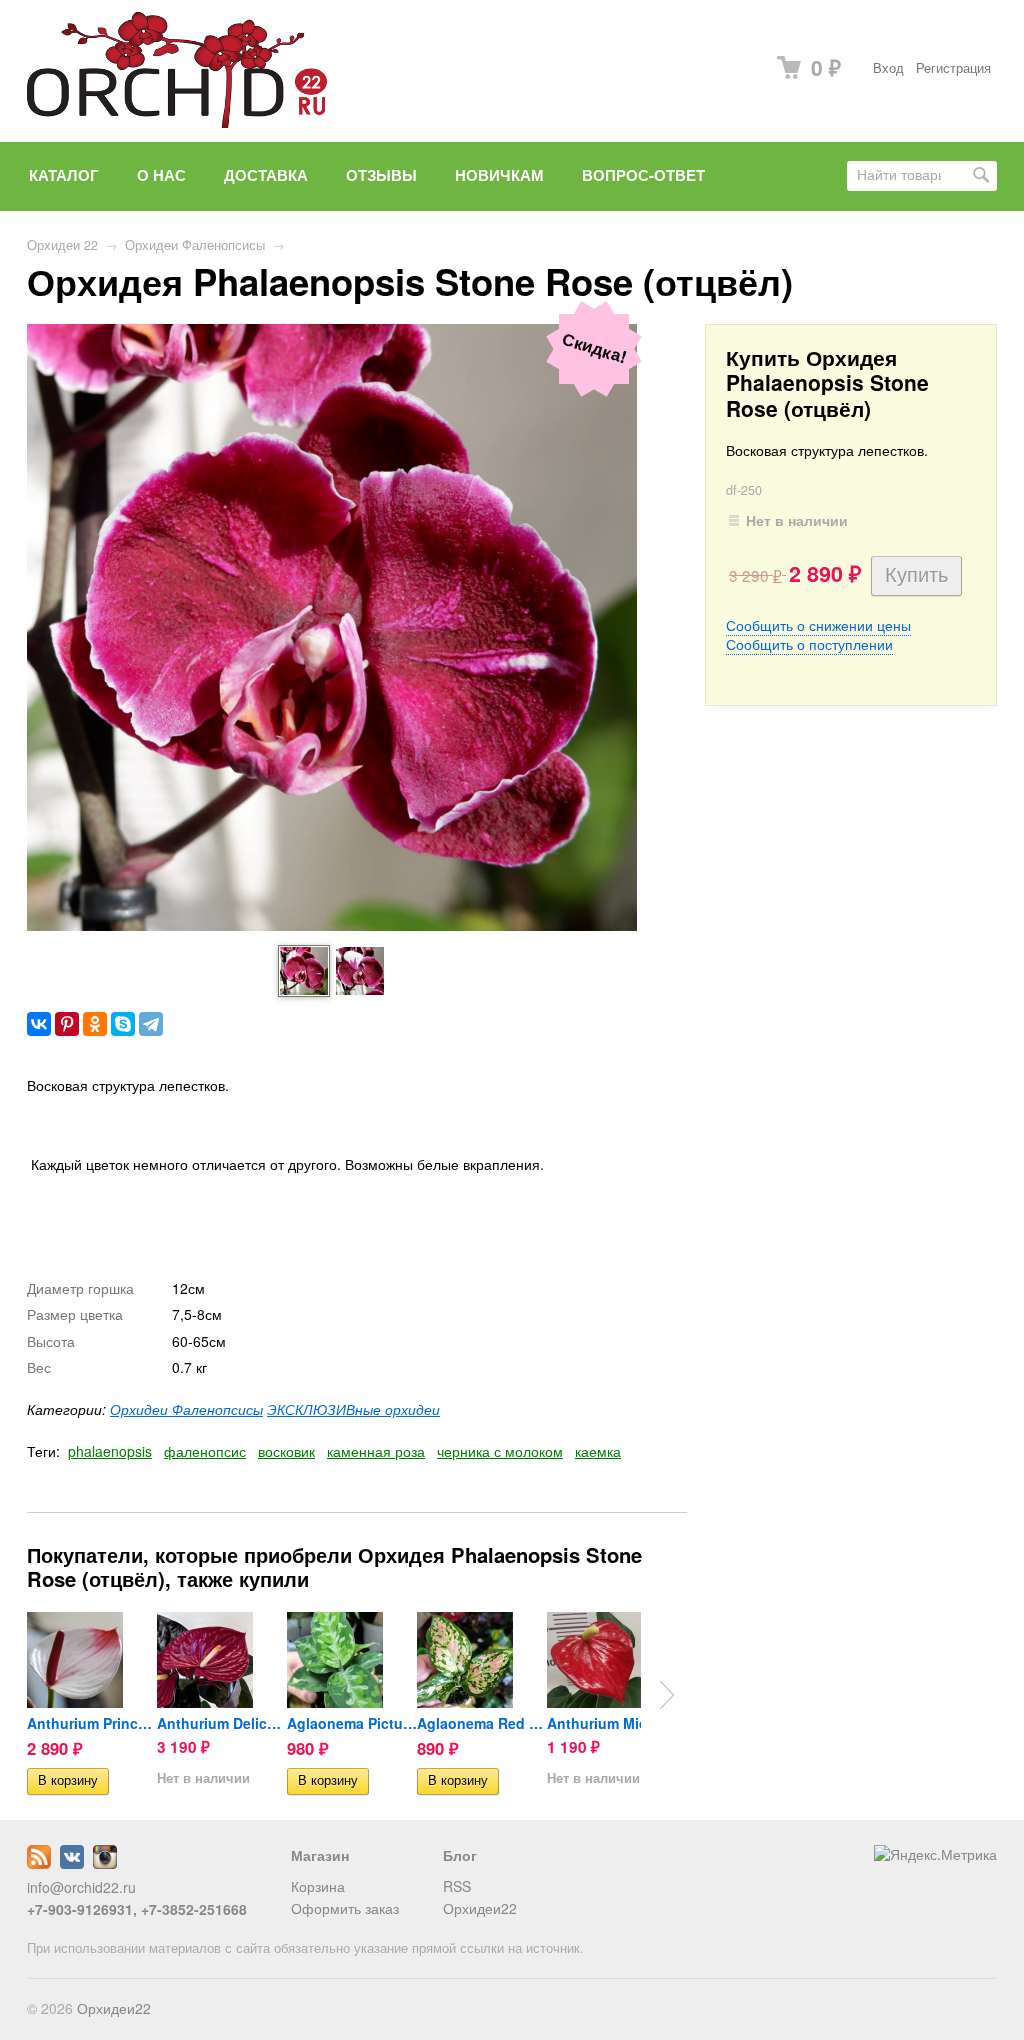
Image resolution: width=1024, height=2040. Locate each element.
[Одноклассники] (95, 1024)
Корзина (318, 1886)
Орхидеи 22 (62, 245)
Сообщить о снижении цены (818, 625)
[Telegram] (151, 1024)
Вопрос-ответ (643, 175)
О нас (161, 175)
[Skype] (123, 1024)
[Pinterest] (67, 1024)
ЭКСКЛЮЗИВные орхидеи (353, 1409)
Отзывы (381, 175)
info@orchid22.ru (81, 1887)
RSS (457, 1886)
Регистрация (953, 68)
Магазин (320, 1855)
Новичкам (499, 175)
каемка (598, 1451)
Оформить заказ (345, 1908)
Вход (888, 68)
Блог (460, 1855)
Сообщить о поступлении (809, 644)
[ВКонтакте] (39, 1024)
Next (667, 1695)
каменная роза (376, 1451)
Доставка (266, 175)
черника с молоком (500, 1451)
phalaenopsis (110, 1451)
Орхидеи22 (480, 1908)
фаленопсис (205, 1451)
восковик (286, 1451)
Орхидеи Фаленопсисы (195, 245)
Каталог (64, 175)
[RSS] (39, 1863)
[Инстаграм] (105, 1863)
